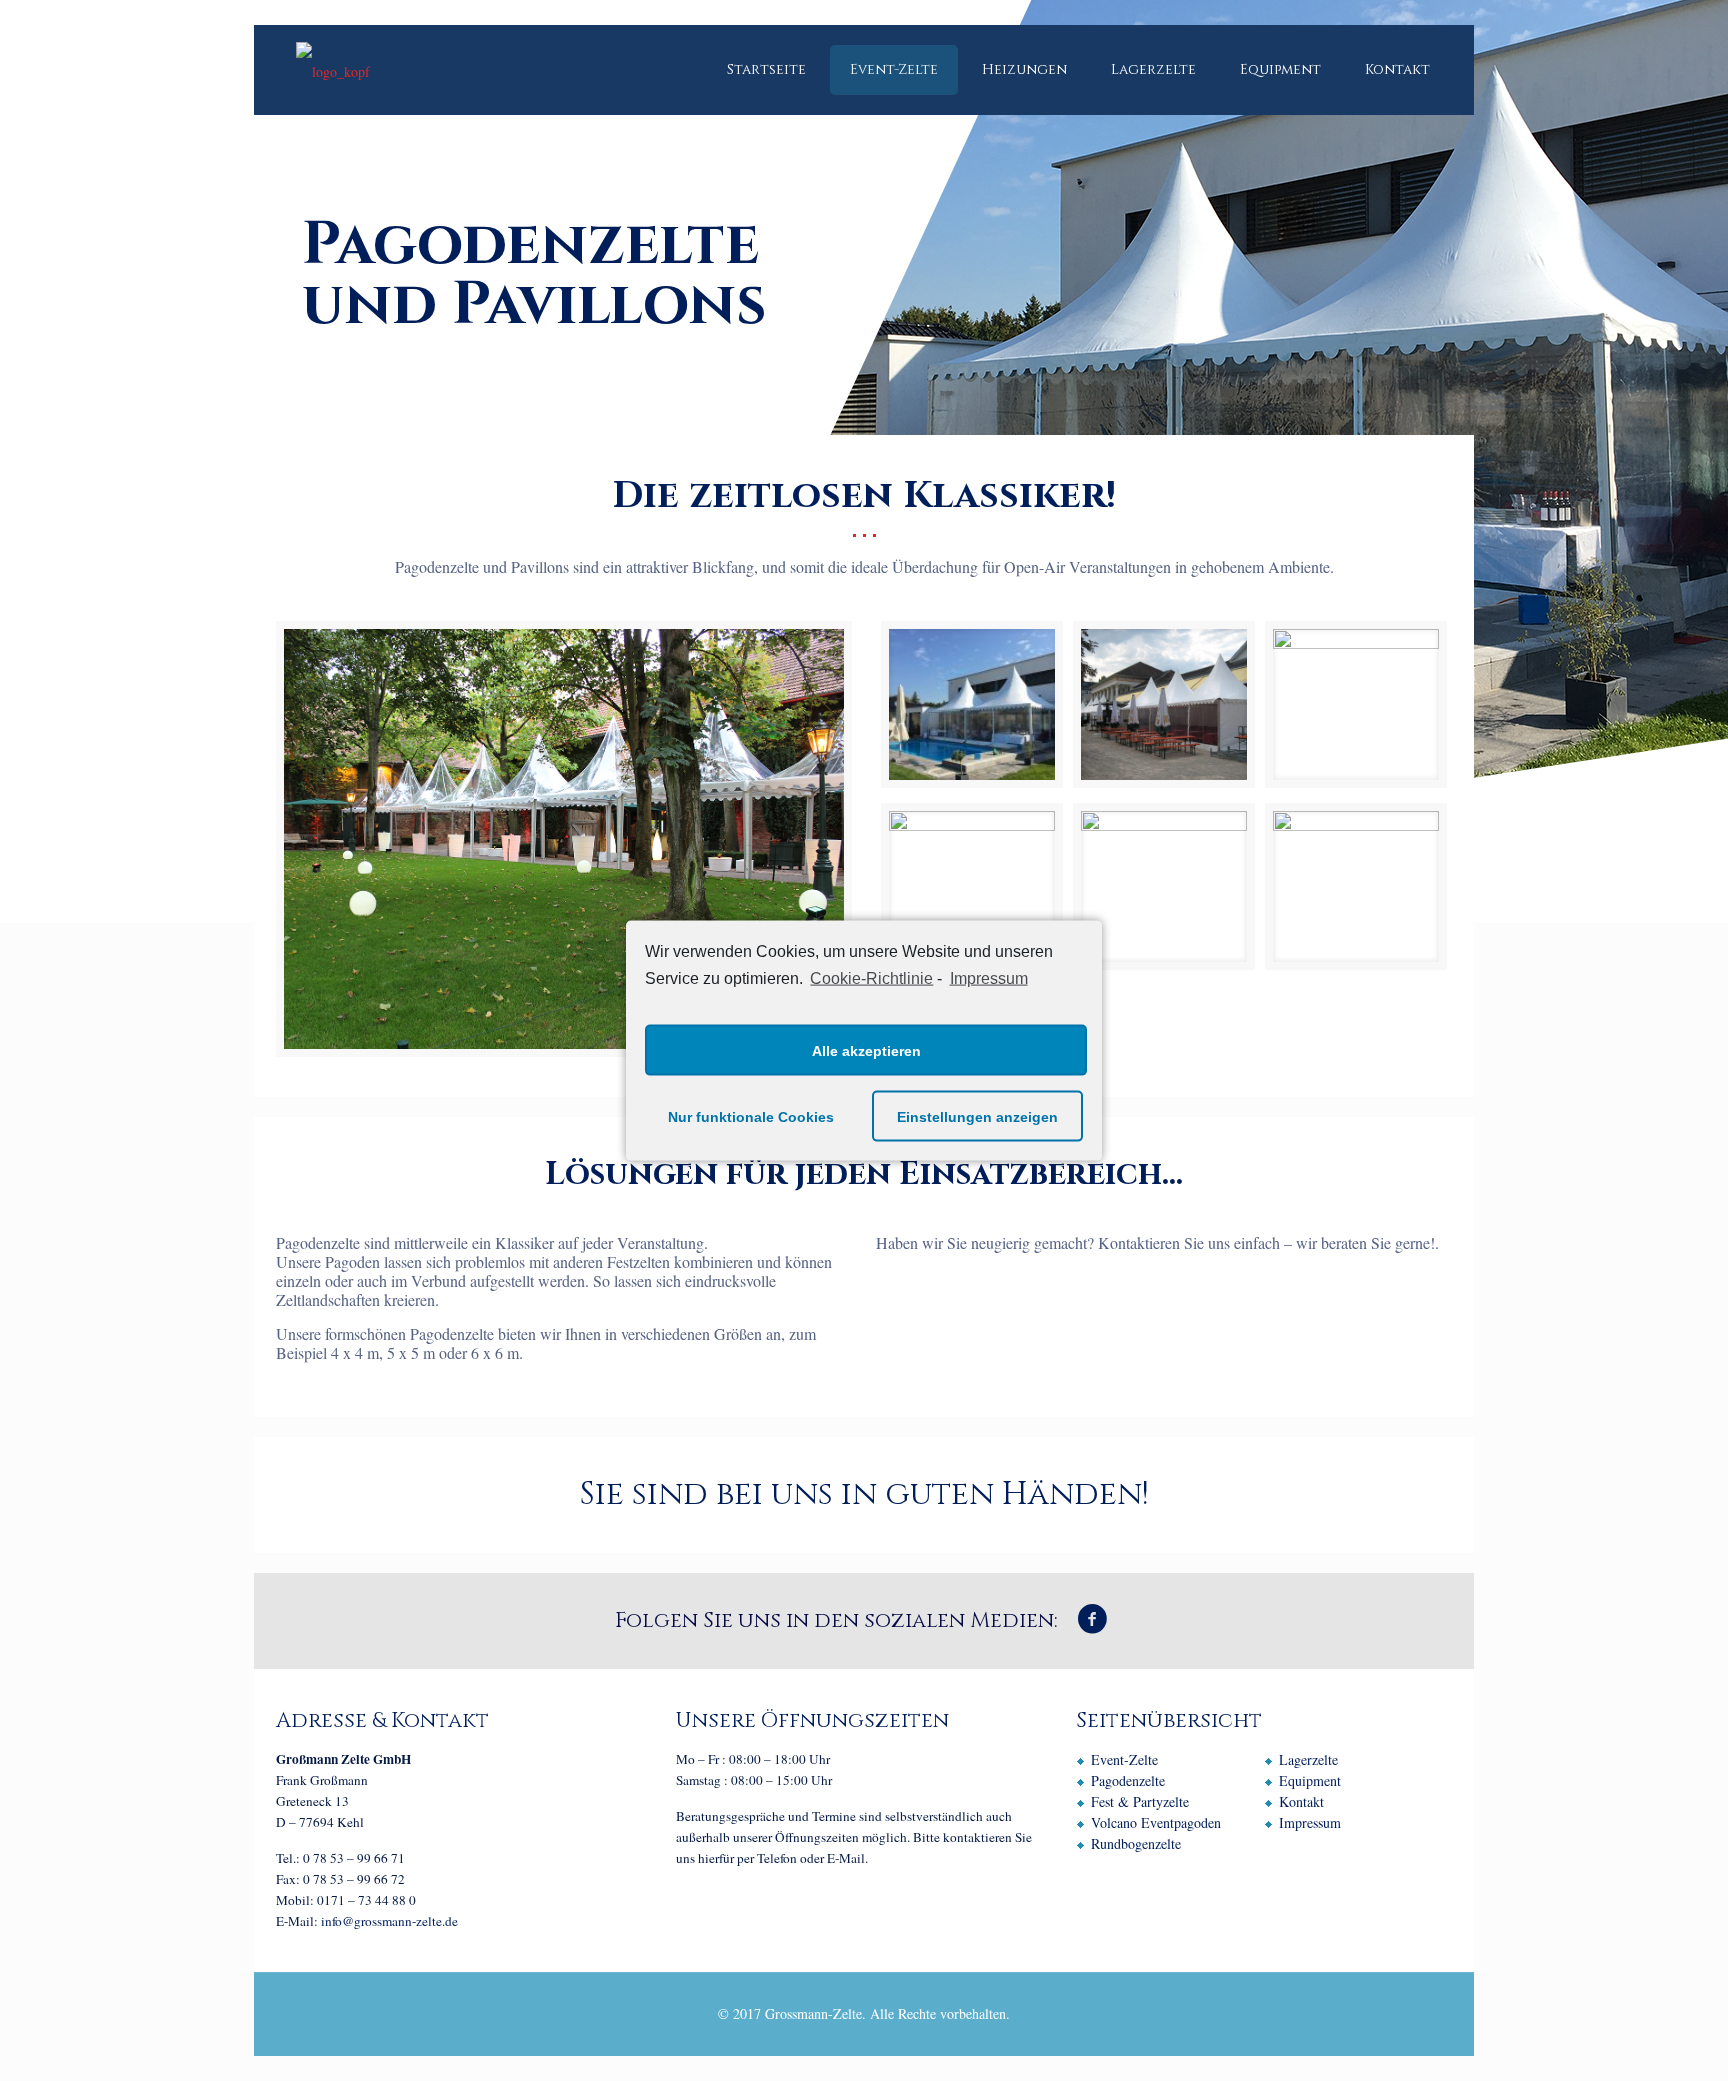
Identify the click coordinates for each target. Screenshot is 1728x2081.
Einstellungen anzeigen (977, 1116)
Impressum (988, 977)
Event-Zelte (1124, 1759)
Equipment (1310, 1780)
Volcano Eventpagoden (1156, 1822)
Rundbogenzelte (1136, 1843)
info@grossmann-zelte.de (389, 1921)
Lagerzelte (1308, 1759)
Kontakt (1301, 1801)
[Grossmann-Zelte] (333, 70)
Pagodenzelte (1128, 1780)
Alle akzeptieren (866, 1050)
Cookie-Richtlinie (871, 977)
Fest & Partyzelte (1140, 1801)
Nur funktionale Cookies (751, 1116)
